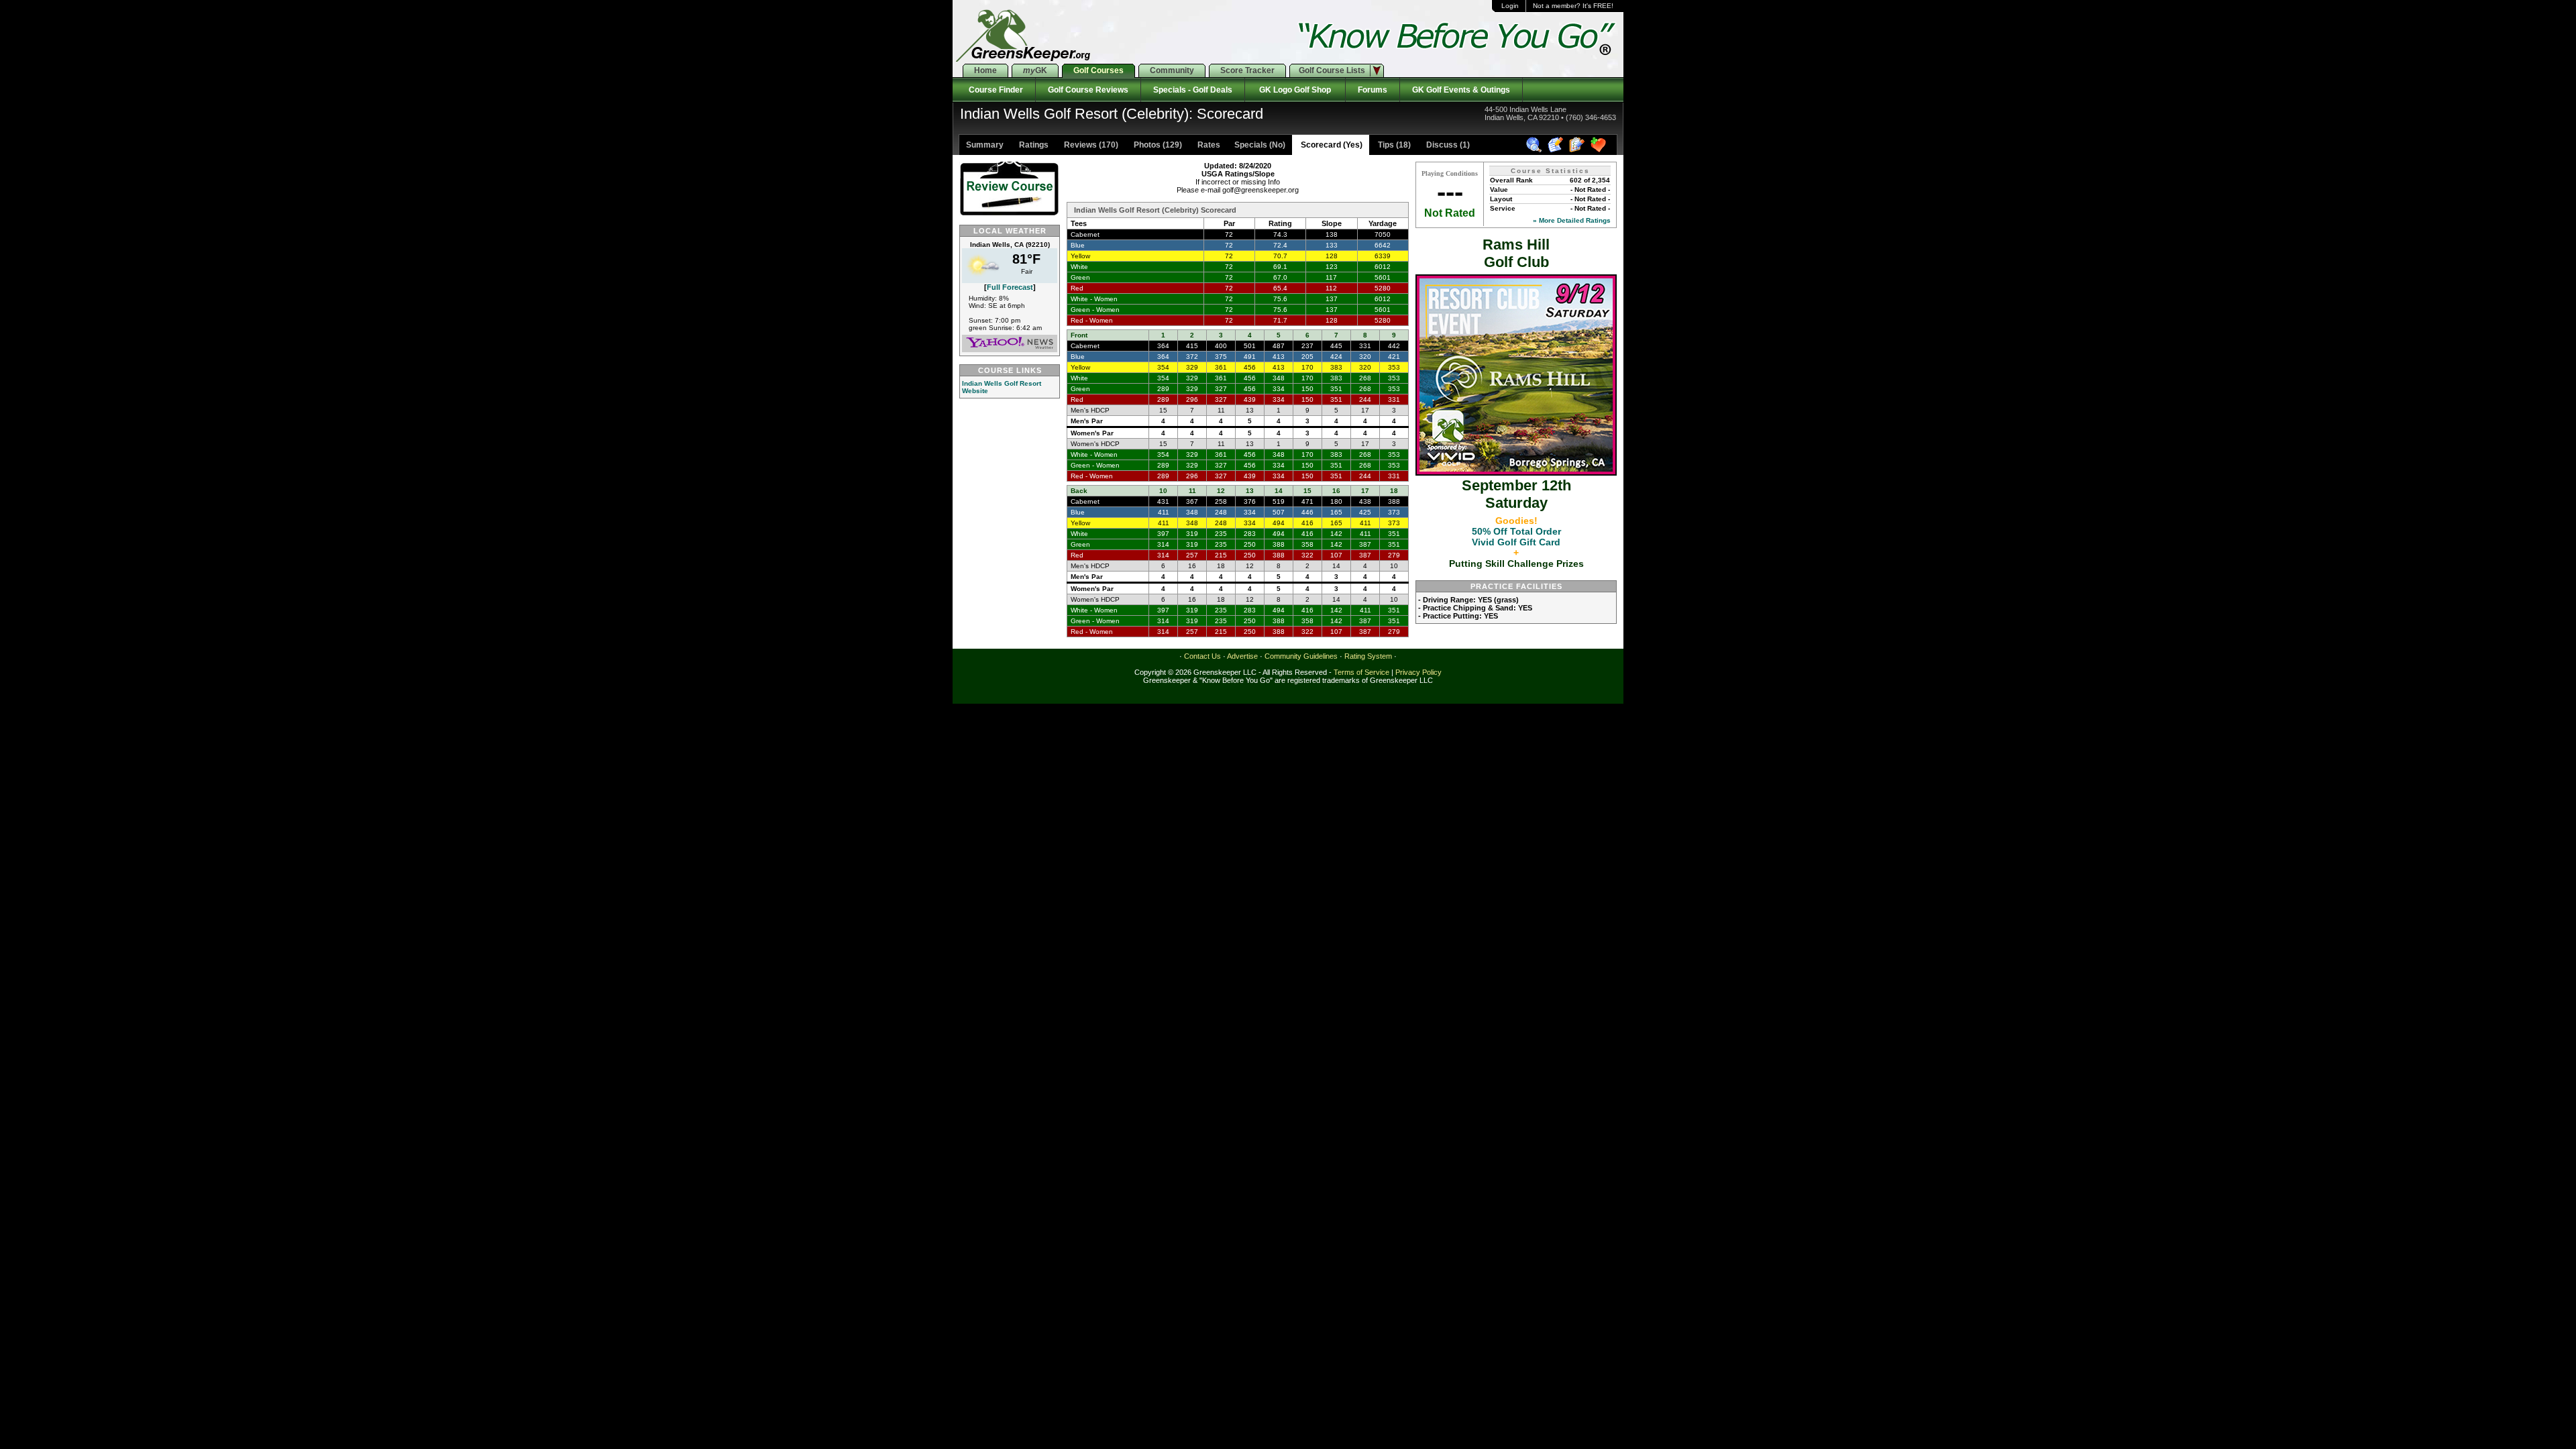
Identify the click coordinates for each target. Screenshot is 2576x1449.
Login (1510, 6)
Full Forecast (1010, 287)
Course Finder (994, 90)
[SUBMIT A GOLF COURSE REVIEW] (1557, 150)
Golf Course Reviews (1088, 90)
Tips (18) (1393, 145)
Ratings (1033, 145)
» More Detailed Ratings (1572, 220)
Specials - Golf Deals (1193, 90)
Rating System (1368, 656)
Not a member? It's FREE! (1573, 6)
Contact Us (1202, 656)
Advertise (1242, 656)
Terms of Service (1361, 672)
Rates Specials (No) (1240, 145)
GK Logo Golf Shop (1295, 90)
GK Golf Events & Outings (1461, 90)
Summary (985, 145)
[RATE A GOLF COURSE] (1579, 150)
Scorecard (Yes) (1331, 145)
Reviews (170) (1090, 145)
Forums (1373, 90)
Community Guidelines (1301, 656)
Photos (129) (1157, 145)
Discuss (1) (1447, 145)
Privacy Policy (1418, 672)
